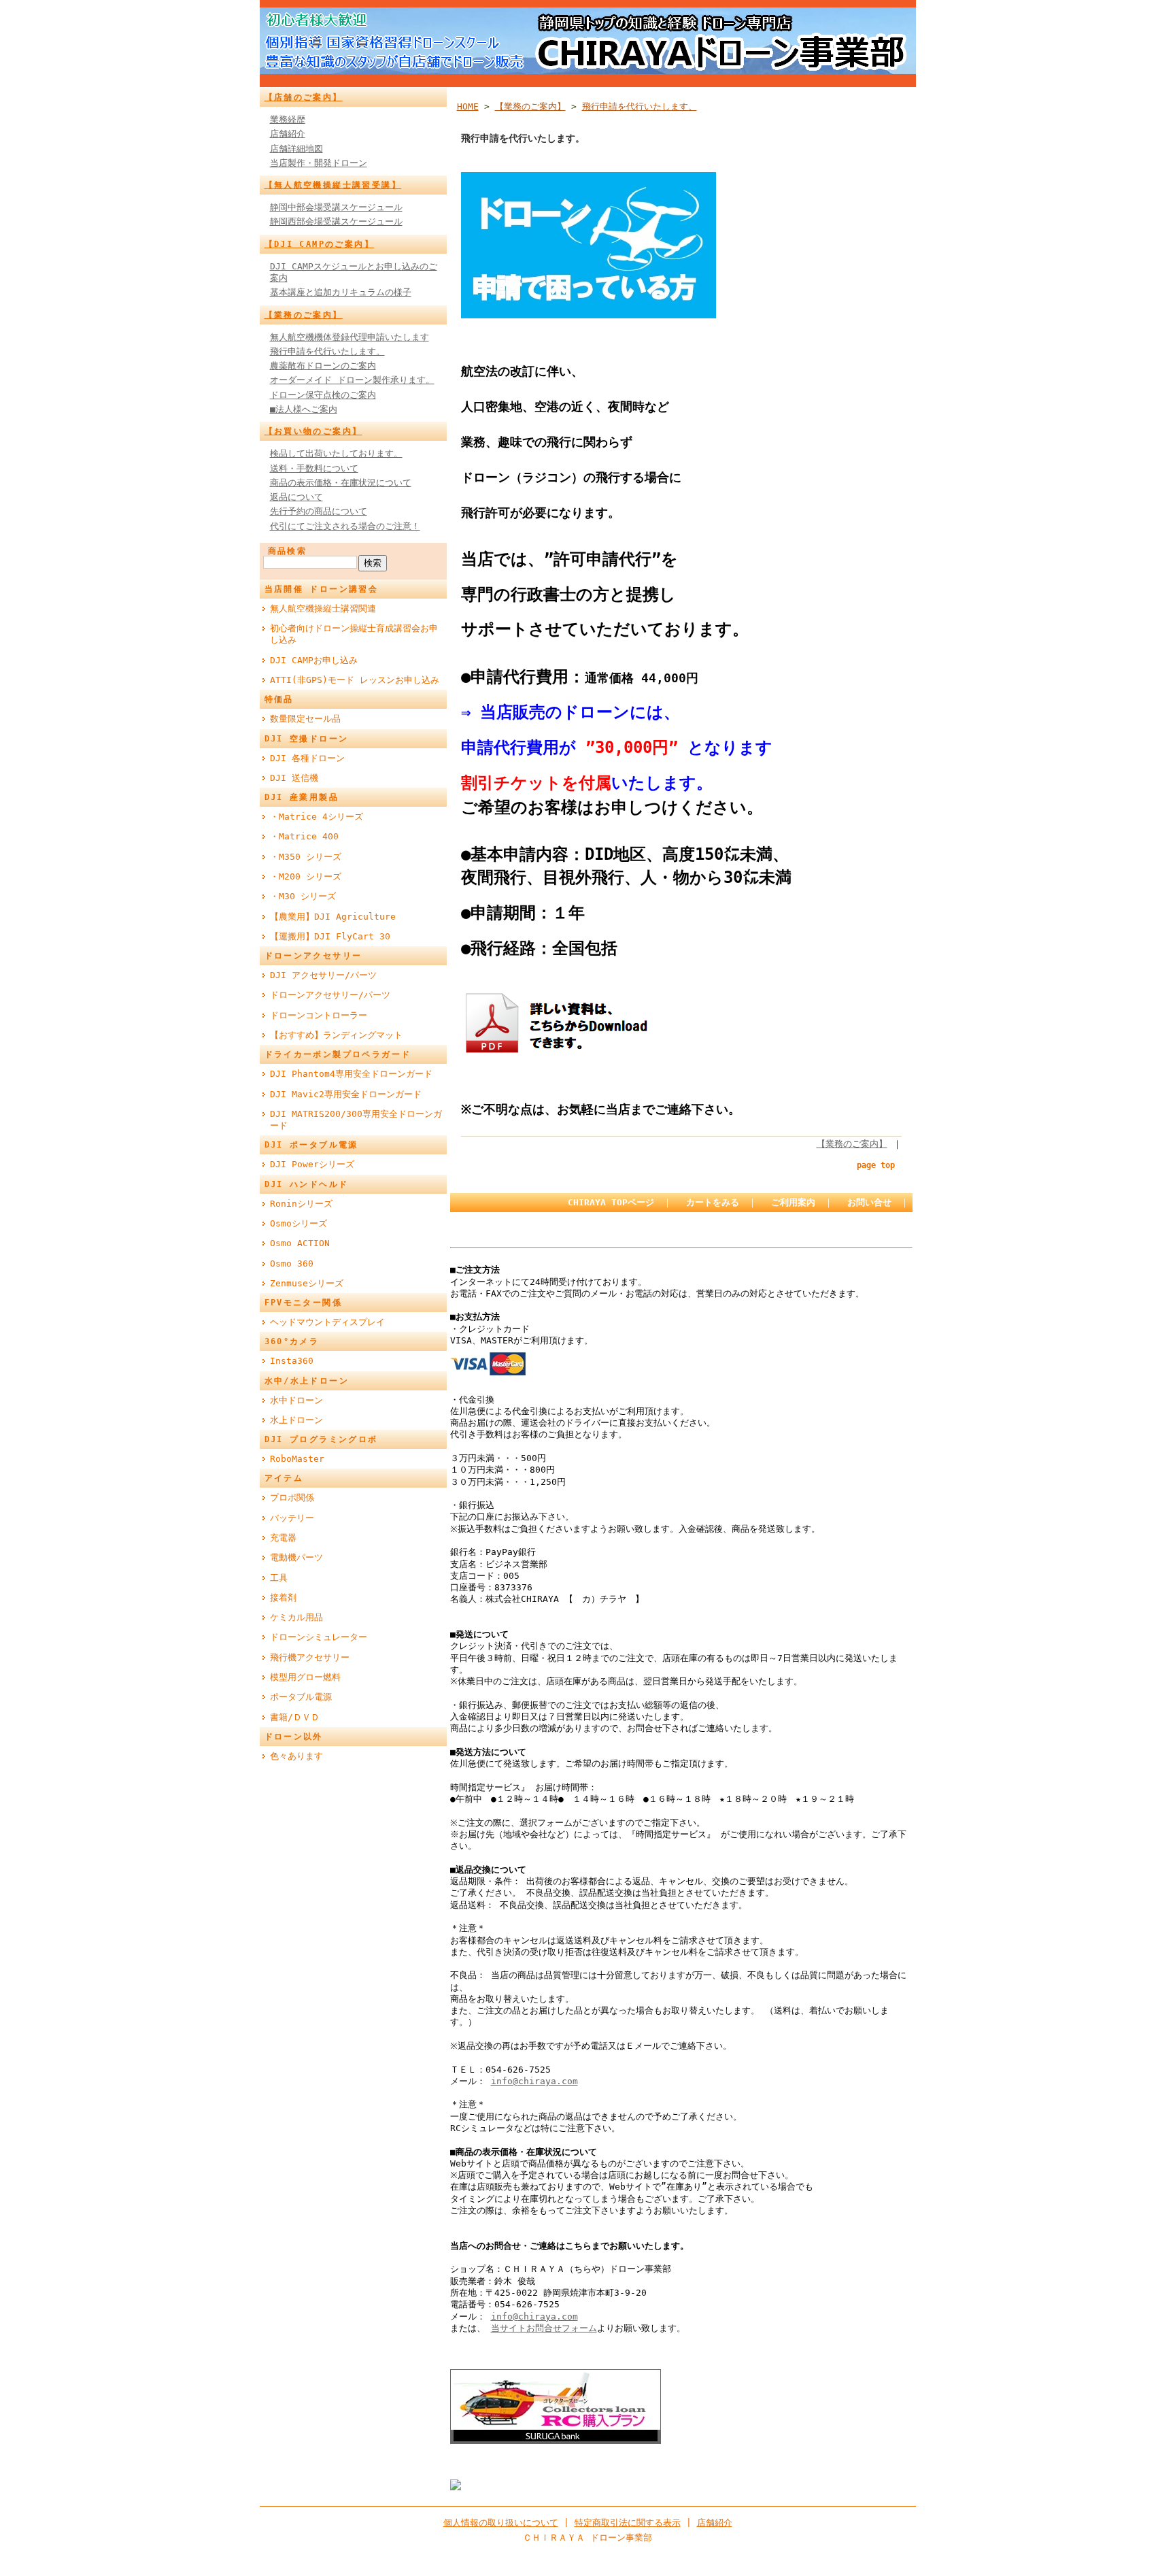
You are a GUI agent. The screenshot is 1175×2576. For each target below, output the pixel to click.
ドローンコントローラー (319, 1015)
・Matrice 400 (304, 836)
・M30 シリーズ (303, 896)
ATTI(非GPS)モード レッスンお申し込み (355, 680)
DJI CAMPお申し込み (314, 660)
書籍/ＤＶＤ (295, 1717)
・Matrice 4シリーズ (317, 817)
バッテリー (292, 1518)
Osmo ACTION (300, 1243)
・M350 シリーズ (306, 857)
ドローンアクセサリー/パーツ (330, 995)
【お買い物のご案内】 (313, 431)
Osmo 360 (292, 1264)
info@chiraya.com (534, 2081)
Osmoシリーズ (299, 1223)
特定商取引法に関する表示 (628, 2523)
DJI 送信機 (294, 778)
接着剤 (283, 1598)
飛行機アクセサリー (310, 1657)
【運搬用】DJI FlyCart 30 (330, 936)
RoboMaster (297, 1459)
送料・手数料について (314, 468)
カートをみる (713, 1202)
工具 (279, 1578)
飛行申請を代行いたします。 (327, 351)
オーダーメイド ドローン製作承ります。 (352, 380)
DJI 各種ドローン (307, 758)
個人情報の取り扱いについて (501, 2523)
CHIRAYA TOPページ (611, 1202)
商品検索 (288, 551)
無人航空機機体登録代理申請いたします (350, 337)
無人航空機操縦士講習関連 (323, 608)
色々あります (296, 1756)
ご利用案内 (793, 1202)
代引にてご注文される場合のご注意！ (345, 526)
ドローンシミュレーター (319, 1637)
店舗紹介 (288, 134)
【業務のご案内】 (304, 315)
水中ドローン (296, 1400)
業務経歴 (288, 119)
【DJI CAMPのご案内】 (320, 244)
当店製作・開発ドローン (319, 163)
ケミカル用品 (296, 1617)
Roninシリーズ (301, 1204)
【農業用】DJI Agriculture (333, 917)
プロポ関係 (292, 1498)
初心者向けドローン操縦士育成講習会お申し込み (354, 634)
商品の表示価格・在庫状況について (341, 483)
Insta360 (292, 1361)
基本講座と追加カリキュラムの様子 (341, 292)
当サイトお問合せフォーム (544, 2328)
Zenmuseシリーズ (307, 1283)
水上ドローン (296, 1420)
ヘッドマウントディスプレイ (327, 1322)
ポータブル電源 (301, 1697)
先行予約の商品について (319, 511)
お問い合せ (869, 1202)
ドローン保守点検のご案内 (323, 395)
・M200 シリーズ (306, 876)
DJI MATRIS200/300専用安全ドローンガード (356, 1120)
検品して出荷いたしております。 (336, 453)
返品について (296, 497)
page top (876, 1165)
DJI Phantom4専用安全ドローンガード (351, 1074)
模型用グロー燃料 (305, 1677)
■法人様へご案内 (304, 409)
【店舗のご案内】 (304, 97)
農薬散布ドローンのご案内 (323, 366)
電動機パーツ (296, 1557)
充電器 (283, 1538)
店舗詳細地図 (296, 149)
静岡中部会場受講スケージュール (336, 207)
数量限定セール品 (305, 719)
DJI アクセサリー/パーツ (323, 975)
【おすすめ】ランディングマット (336, 1035)
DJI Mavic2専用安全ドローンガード (346, 1094)
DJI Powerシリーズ (312, 1164)
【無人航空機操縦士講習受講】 (333, 185)
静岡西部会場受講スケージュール (336, 221)
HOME (468, 106)
